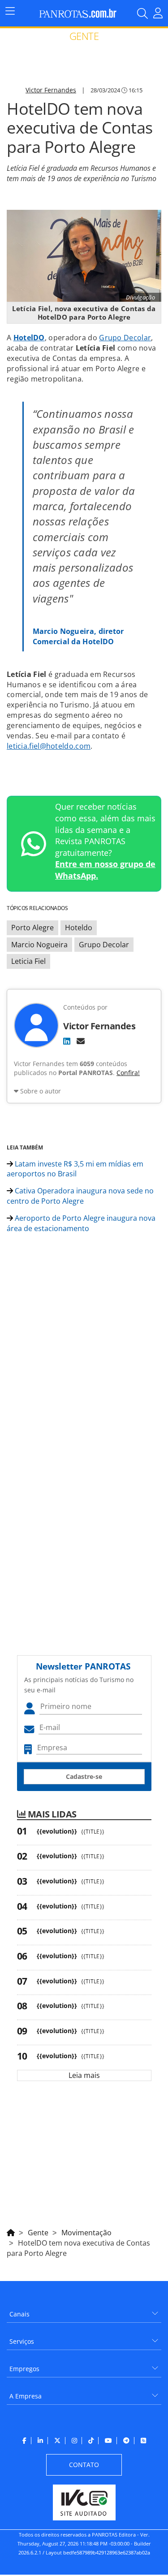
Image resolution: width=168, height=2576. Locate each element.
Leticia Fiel (28, 961)
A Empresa (26, 2396)
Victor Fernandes (51, 90)
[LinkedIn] (67, 1041)
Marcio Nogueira (39, 945)
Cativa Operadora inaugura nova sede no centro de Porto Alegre (80, 1196)
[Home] (11, 2231)
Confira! (128, 1073)
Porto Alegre (32, 928)
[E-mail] (81, 1041)
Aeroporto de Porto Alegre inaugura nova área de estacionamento (81, 1223)
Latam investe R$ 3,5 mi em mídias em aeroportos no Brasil (75, 1169)
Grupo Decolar (125, 338)
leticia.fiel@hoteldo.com (49, 746)
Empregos (24, 2369)
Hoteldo (79, 928)
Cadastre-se (84, 1776)
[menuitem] (84, 2311)
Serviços (22, 2341)
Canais (19, 2314)
